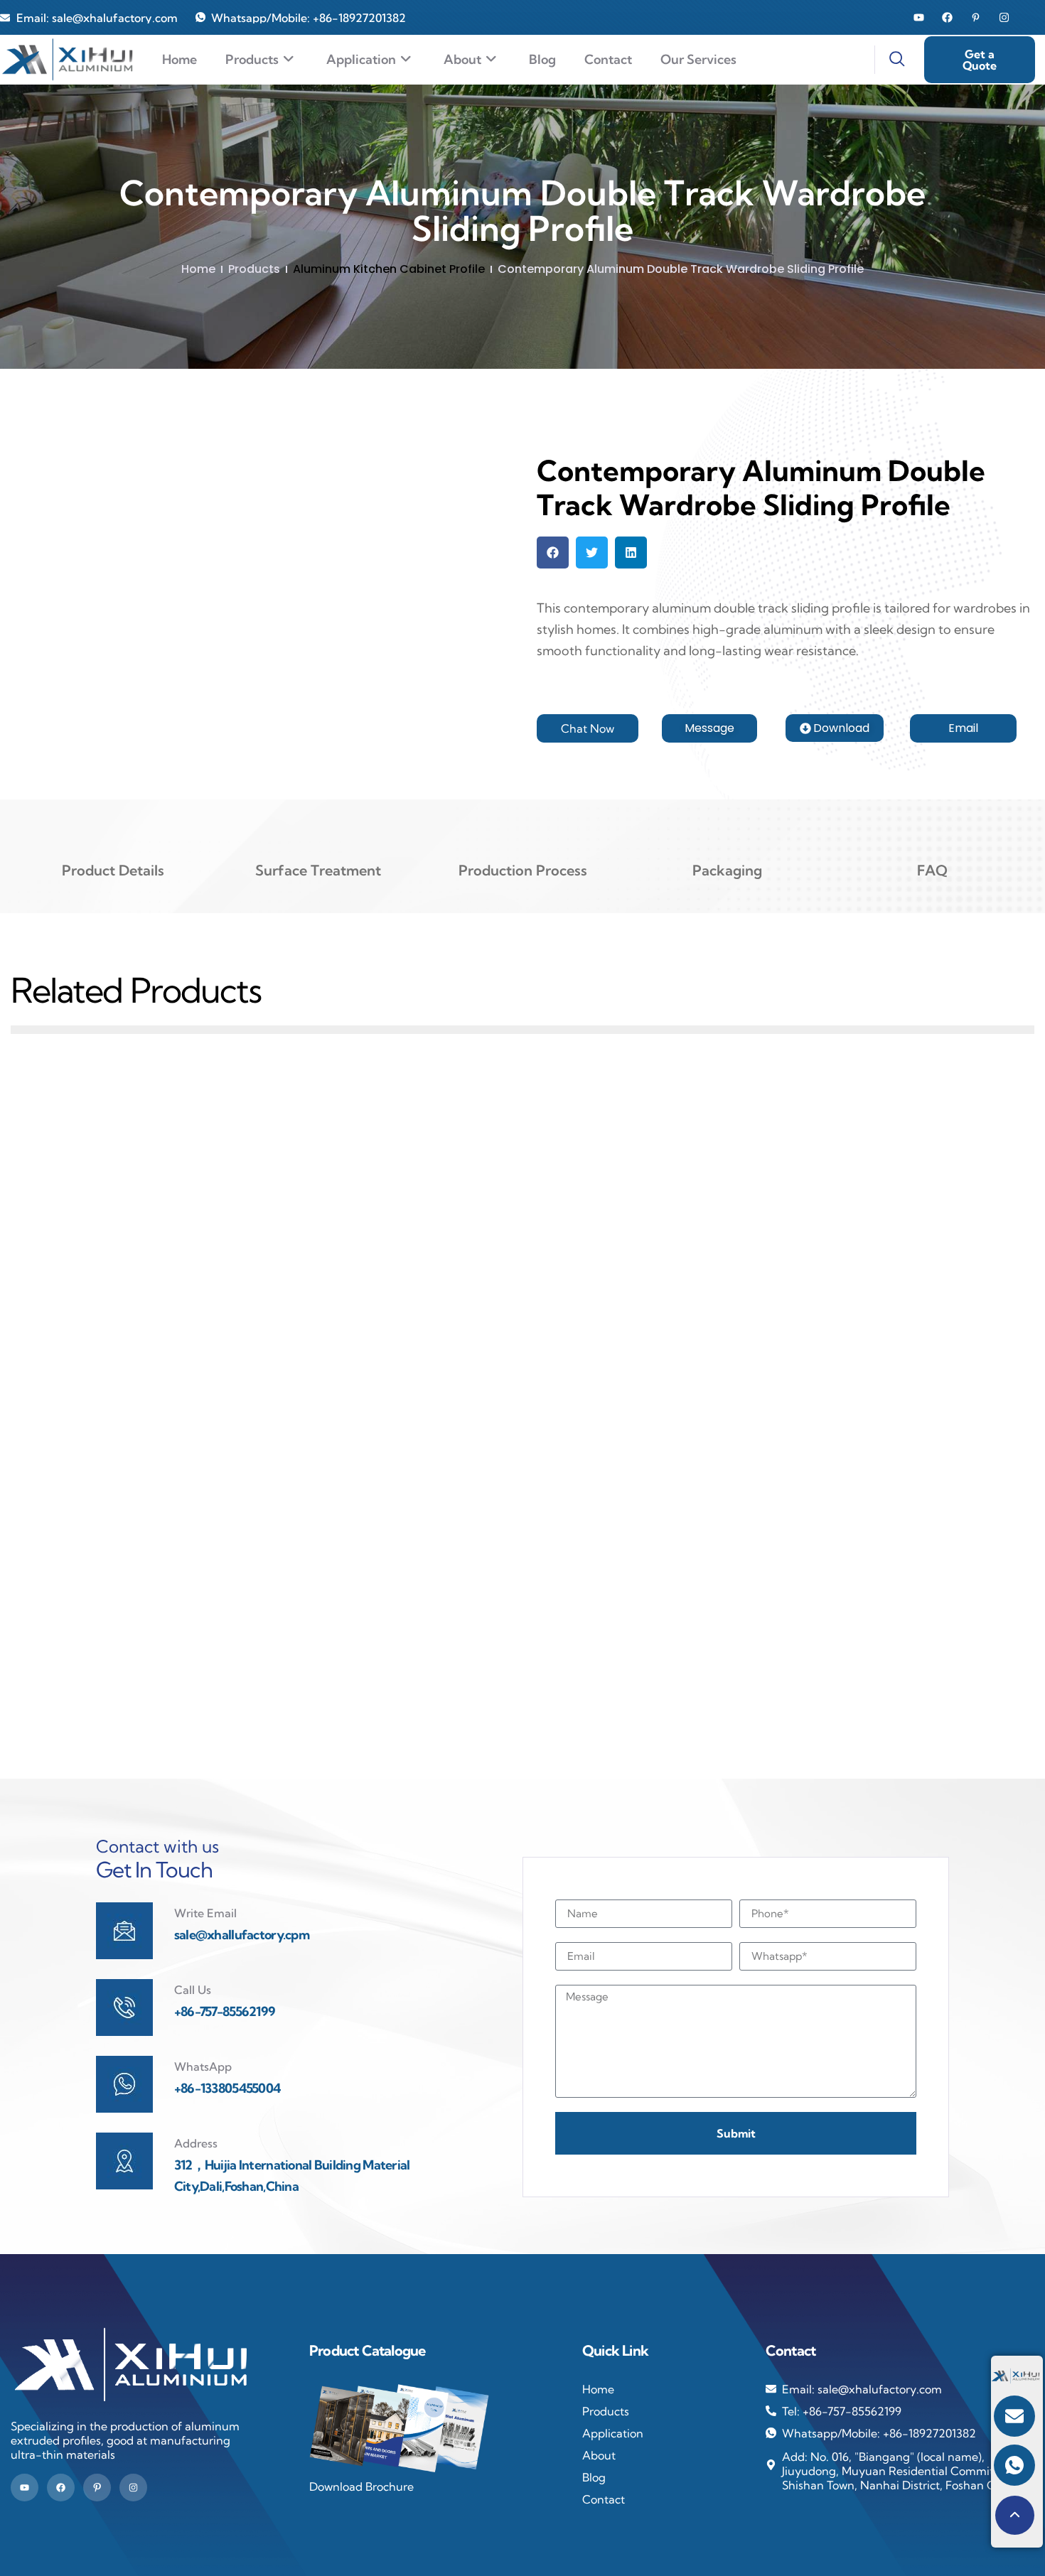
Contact (608, 59)
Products (252, 59)
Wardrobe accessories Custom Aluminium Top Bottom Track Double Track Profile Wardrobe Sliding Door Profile (522, 1300)
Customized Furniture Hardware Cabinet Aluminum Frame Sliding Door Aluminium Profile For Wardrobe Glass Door (176, 1644)
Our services (698, 59)
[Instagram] (1004, 17)
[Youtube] (919, 17)
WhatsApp (203, 2066)
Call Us (193, 1990)
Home (179, 59)
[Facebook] (947, 17)
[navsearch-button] (889, 60)
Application (361, 59)
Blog (542, 59)
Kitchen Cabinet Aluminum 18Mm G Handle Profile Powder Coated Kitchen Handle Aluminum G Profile (869, 1300)
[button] (553, 553)
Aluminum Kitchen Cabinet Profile (389, 269)
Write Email (205, 1913)
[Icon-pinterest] (97, 2488)
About (462, 59)
